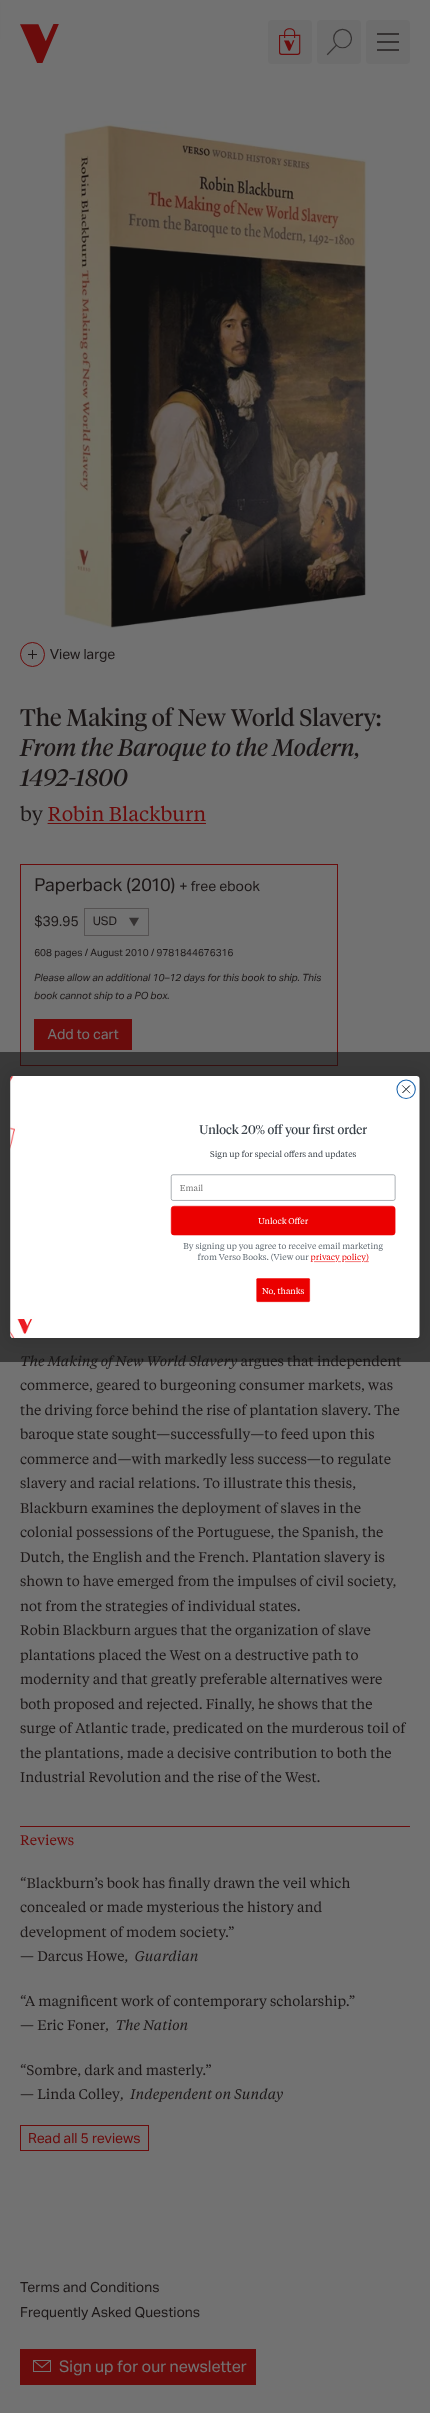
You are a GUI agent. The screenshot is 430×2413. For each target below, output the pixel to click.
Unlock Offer (283, 1220)
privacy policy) (340, 1256)
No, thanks (283, 1289)
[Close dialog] (406, 1089)
